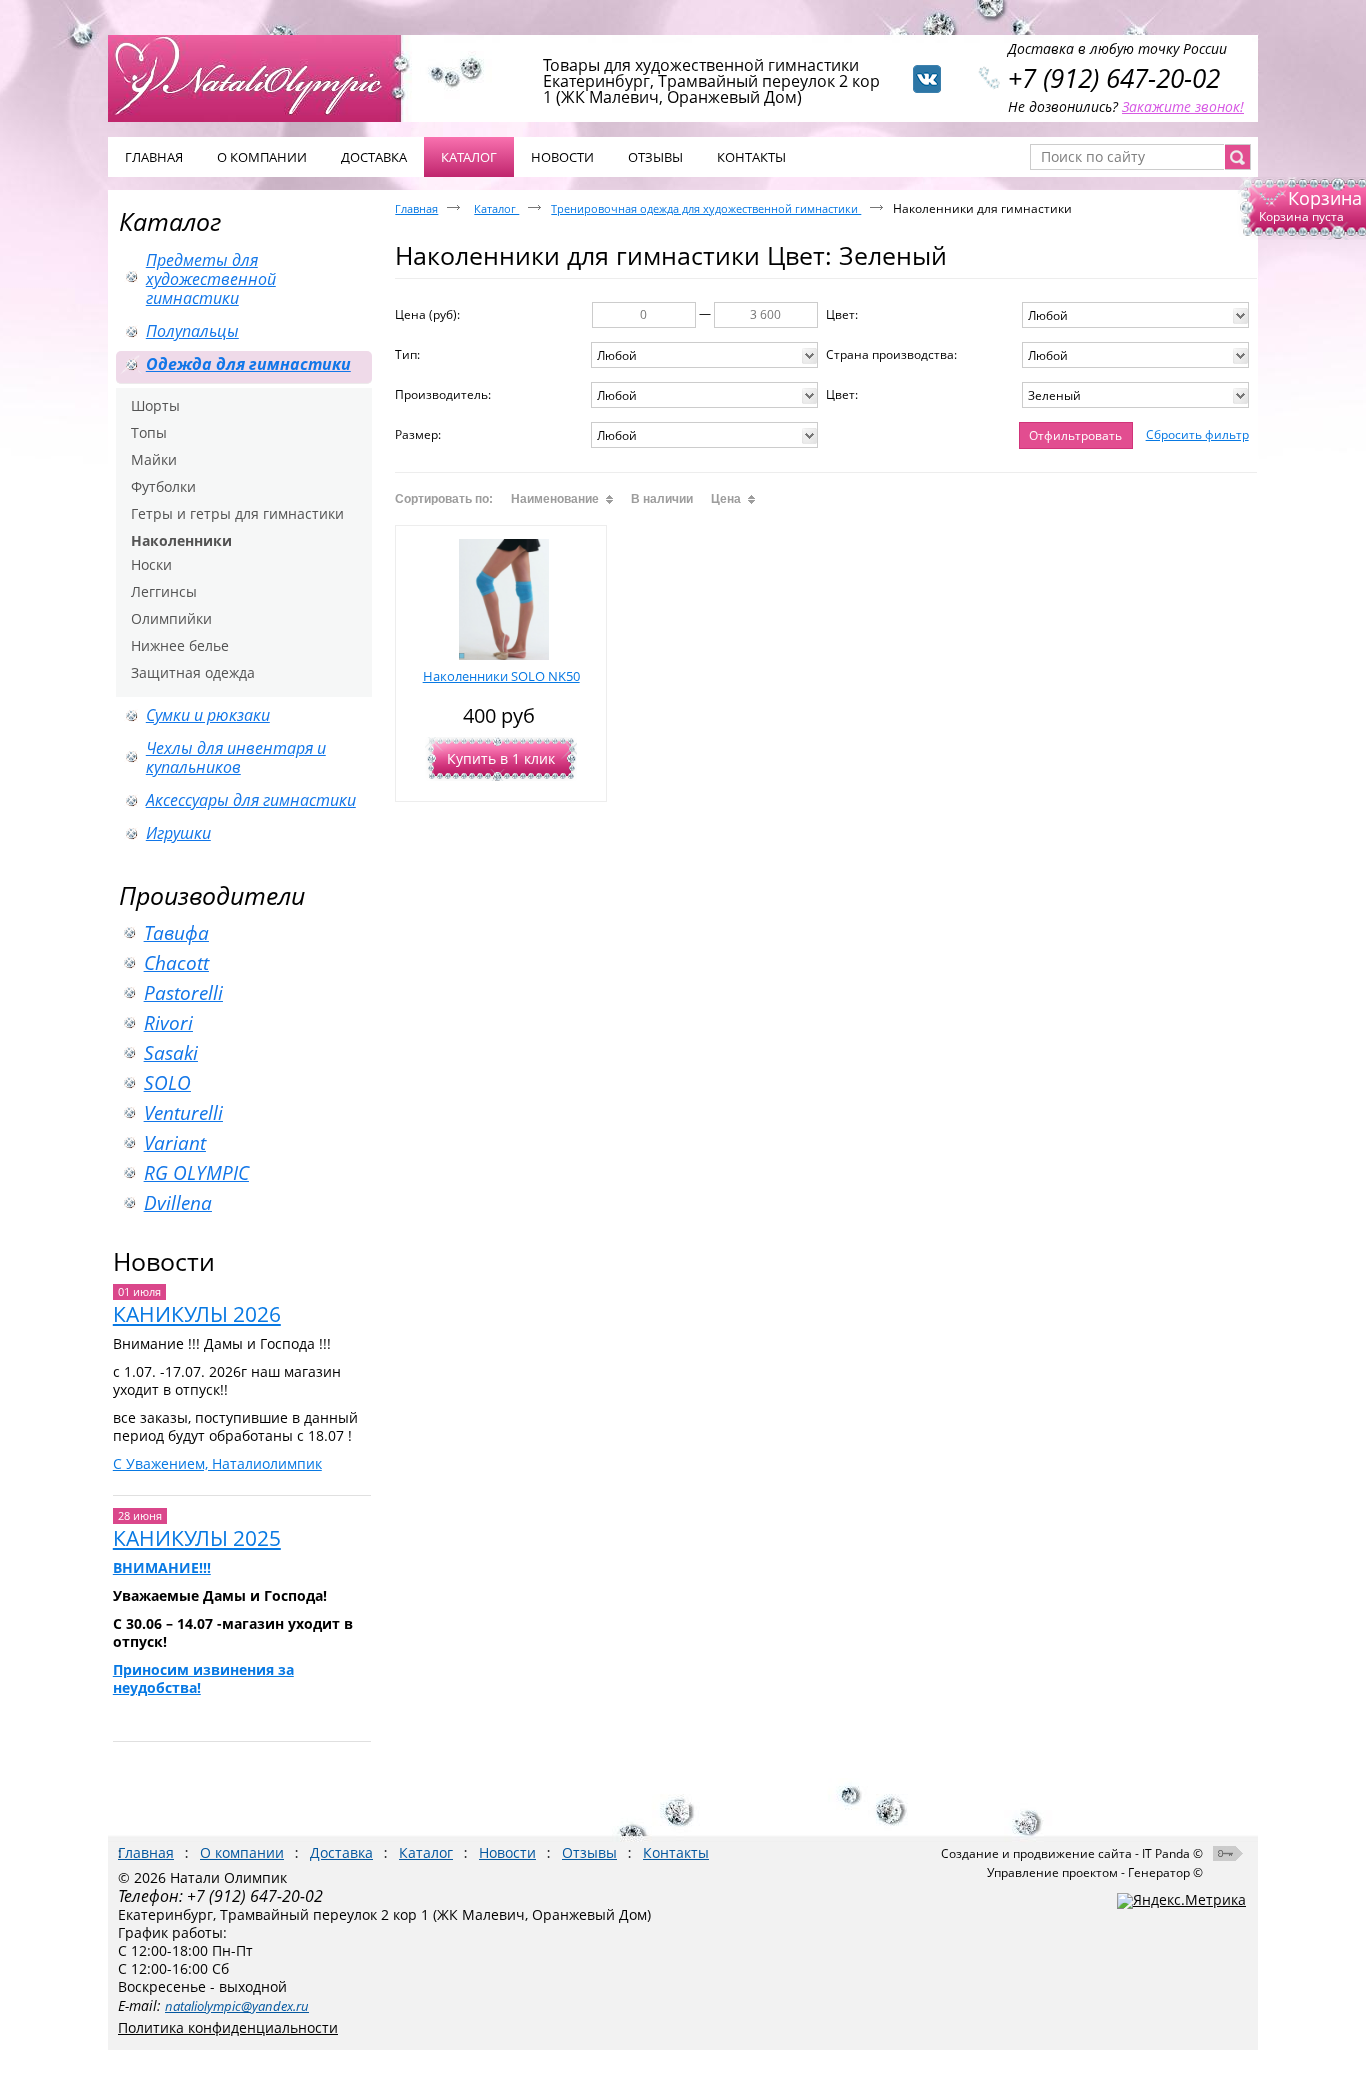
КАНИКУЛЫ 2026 (197, 1314)
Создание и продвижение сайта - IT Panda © (1072, 1853)
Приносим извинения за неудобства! (203, 1678)
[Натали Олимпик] (265, 77)
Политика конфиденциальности (228, 2027)
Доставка (341, 1852)
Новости (164, 1261)
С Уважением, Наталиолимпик (217, 1463)
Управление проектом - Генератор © (1095, 1872)
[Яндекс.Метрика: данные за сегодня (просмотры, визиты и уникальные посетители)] (1181, 1901)
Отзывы (589, 1852)
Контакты (676, 1852)
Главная (416, 208)
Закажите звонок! (1183, 106)
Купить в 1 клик (501, 758)
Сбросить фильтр (1197, 434)
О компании (242, 1852)
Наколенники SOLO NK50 (501, 676)
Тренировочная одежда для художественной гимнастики (706, 208)
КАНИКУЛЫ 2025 (197, 1538)
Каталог (469, 157)
